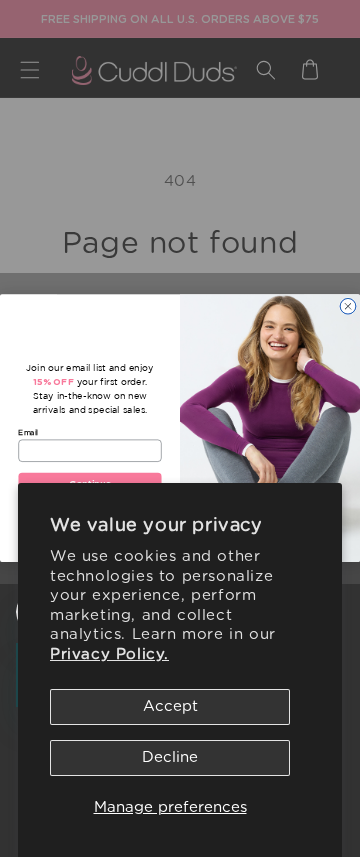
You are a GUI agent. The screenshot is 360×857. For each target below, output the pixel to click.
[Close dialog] (348, 306)
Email (28, 432)
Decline (170, 757)
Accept (170, 706)
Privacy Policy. (109, 654)
